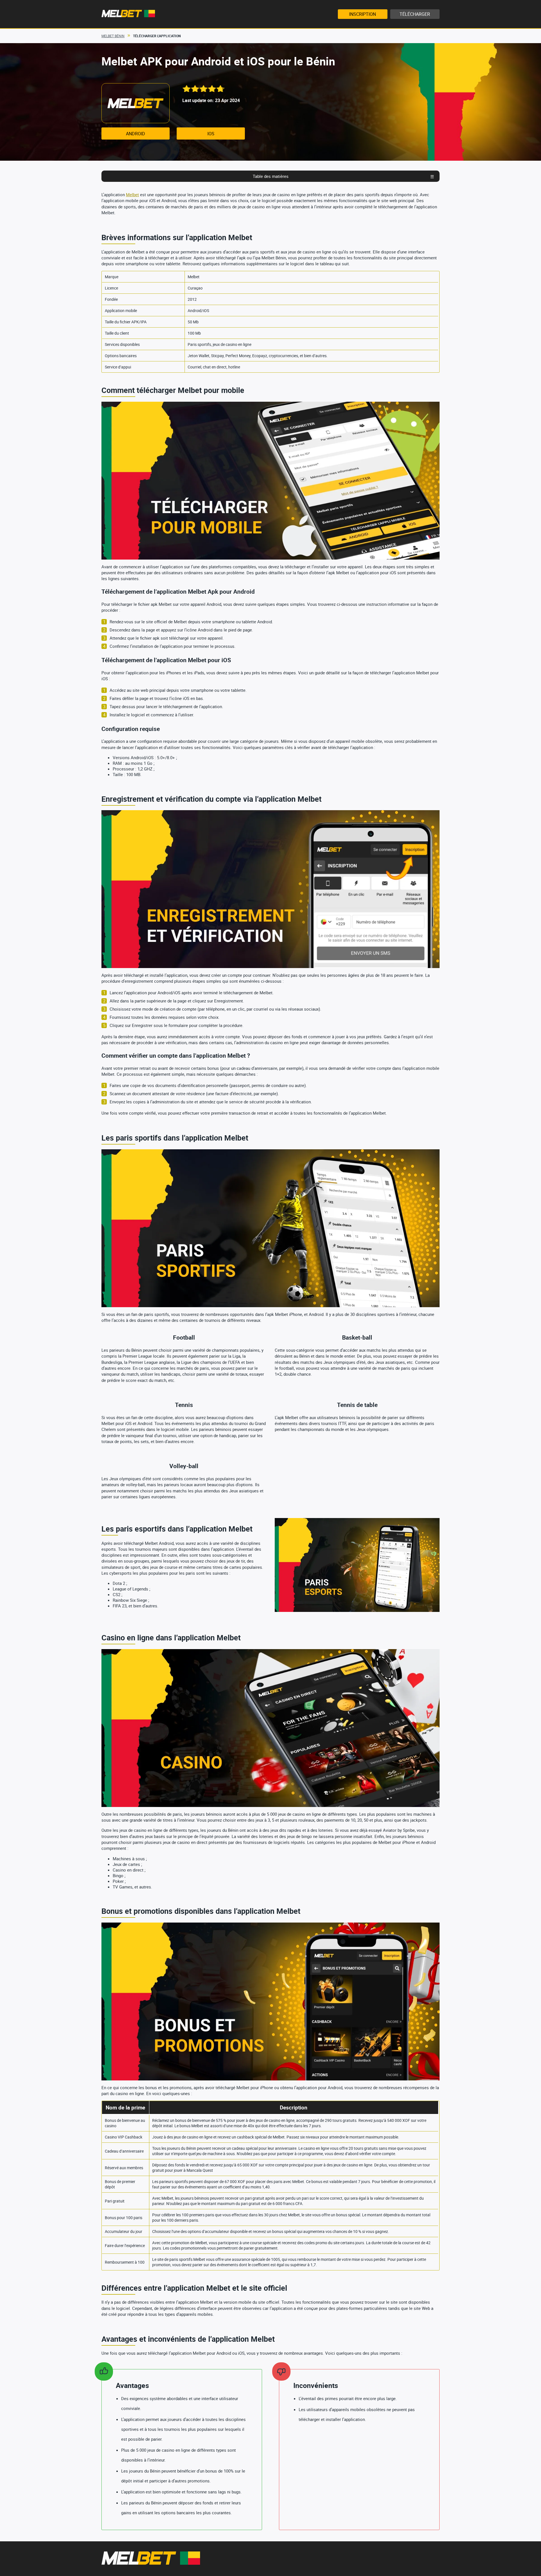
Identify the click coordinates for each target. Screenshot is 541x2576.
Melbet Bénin (113, 36)
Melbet (132, 195)
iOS (211, 134)
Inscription (362, 14)
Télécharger (415, 14)
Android (136, 134)
